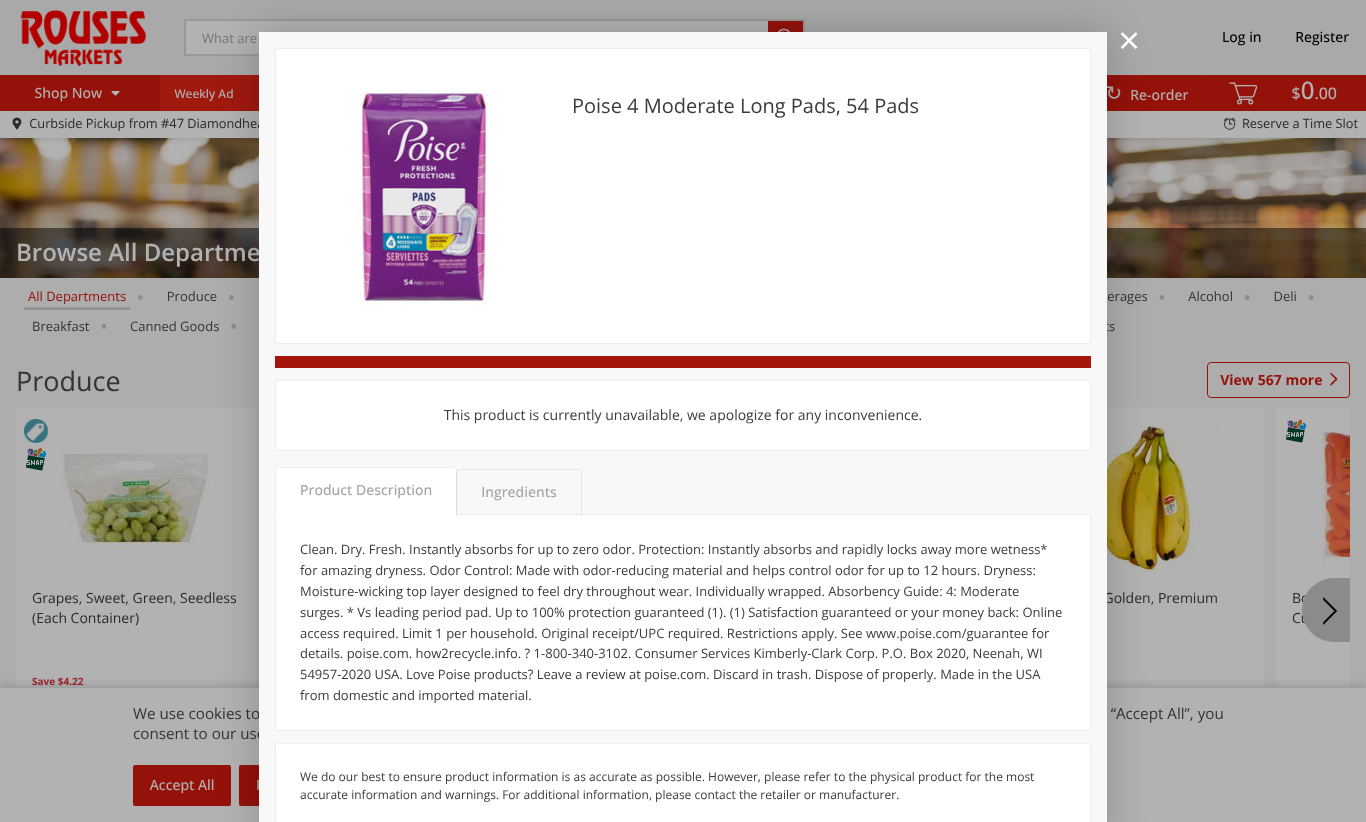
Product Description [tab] (366, 490)
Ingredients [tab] (518, 492)
